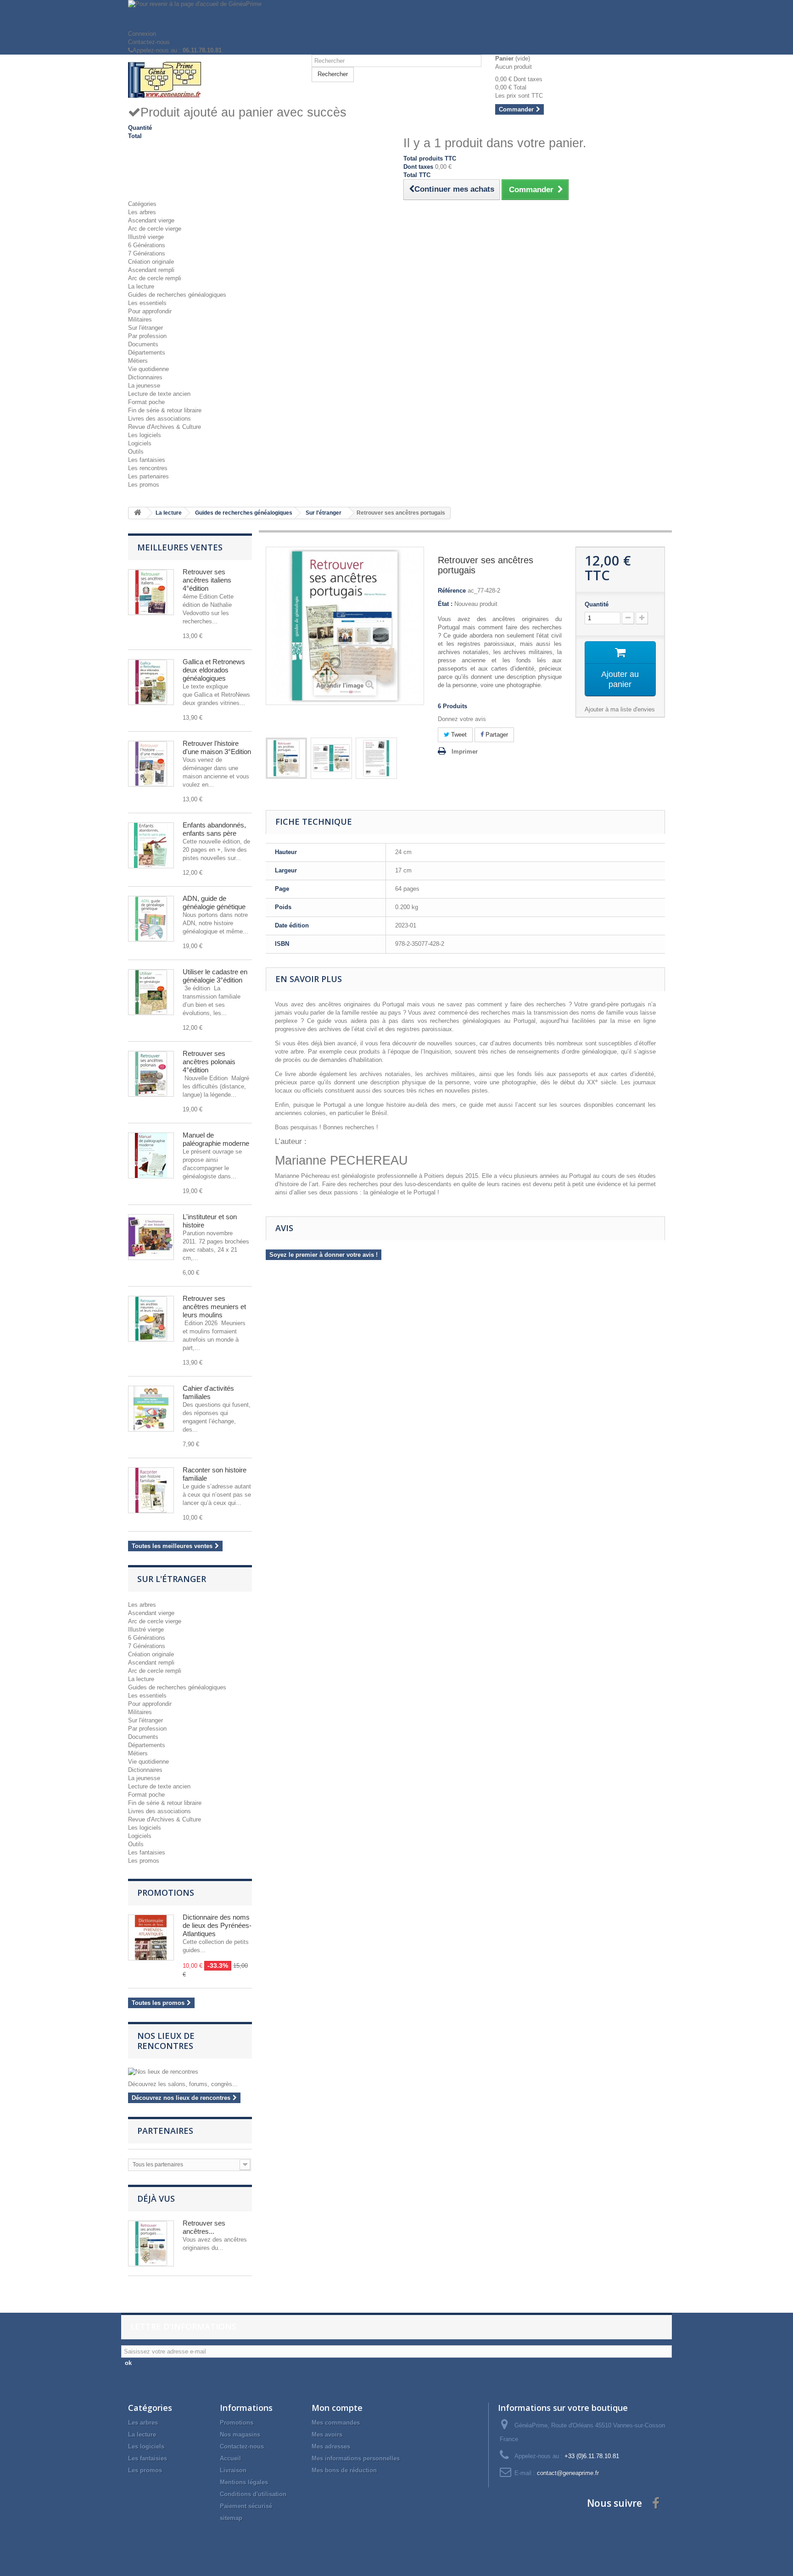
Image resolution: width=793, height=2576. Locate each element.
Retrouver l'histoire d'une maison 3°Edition (217, 747)
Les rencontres (148, 468)
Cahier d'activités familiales (208, 1392)
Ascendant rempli (151, 270)
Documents (143, 344)
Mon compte (337, 2408)
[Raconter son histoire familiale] (151, 1490)
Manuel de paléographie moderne (216, 1139)
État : (445, 604)
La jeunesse (144, 386)
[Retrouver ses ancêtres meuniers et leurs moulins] (151, 1319)
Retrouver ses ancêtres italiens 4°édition (207, 580)
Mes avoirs (327, 2434)
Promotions (166, 1893)
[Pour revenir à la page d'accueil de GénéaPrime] (396, 15)
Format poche (146, 402)
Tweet (458, 735)
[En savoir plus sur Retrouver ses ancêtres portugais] (151, 2243)
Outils (136, 452)
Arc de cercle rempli (155, 278)
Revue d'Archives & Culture (165, 427)
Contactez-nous (149, 42)
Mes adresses (331, 2446)
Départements (147, 353)
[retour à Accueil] (138, 513)
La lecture (141, 286)
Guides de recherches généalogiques (177, 295)
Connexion (142, 34)
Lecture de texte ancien (159, 394)
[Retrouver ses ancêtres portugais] (286, 758)
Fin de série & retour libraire (165, 410)
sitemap (231, 2518)
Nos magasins (240, 2434)
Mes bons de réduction (344, 2470)
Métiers (138, 361)
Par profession (147, 336)
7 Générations (147, 253)
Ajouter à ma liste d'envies (620, 709)
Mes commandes (336, 2423)
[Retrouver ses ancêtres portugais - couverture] (331, 758)
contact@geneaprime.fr (568, 2473)
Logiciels (140, 443)
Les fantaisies (147, 460)
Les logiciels (145, 435)
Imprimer (465, 752)
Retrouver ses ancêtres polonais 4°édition (209, 1062)
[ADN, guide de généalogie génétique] (151, 919)
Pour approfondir (150, 311)
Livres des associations (159, 419)
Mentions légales (244, 2482)
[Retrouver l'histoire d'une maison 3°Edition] (151, 764)
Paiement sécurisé (246, 2506)
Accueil (230, 2458)
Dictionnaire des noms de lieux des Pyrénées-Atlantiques (217, 1925)
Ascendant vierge (151, 220)
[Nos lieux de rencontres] (190, 2072)
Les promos (144, 485)
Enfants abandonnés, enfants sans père (214, 829)
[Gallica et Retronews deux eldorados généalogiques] (151, 682)
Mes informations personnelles (356, 2458)
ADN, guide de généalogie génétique (214, 902)
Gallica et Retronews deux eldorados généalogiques (214, 670)
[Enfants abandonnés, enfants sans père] (151, 845)
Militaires (140, 319)
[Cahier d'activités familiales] (151, 1409)
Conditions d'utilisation (253, 2494)
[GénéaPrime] (213, 80)
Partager (496, 735)
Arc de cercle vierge (155, 229)
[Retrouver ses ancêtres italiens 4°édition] (151, 592)
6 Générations (147, 245)
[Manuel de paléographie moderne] (151, 1155)
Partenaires (165, 2131)
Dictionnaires (145, 377)
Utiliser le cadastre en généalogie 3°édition (215, 976)
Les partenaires (148, 476)
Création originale (151, 262)
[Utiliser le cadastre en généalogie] (151, 992)
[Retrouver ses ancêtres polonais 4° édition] (151, 1074)
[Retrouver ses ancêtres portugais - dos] (376, 758)
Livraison (233, 2470)
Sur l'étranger (145, 328)
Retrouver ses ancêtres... (204, 2227)
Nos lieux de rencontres (166, 2041)
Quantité (597, 604)
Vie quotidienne (148, 369)
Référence (452, 591)
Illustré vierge (146, 237)
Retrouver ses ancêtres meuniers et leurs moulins (214, 1307)
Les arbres (142, 212)
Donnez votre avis (462, 719)
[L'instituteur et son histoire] (151, 1237)
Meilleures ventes (180, 547)
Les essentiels (147, 303)
